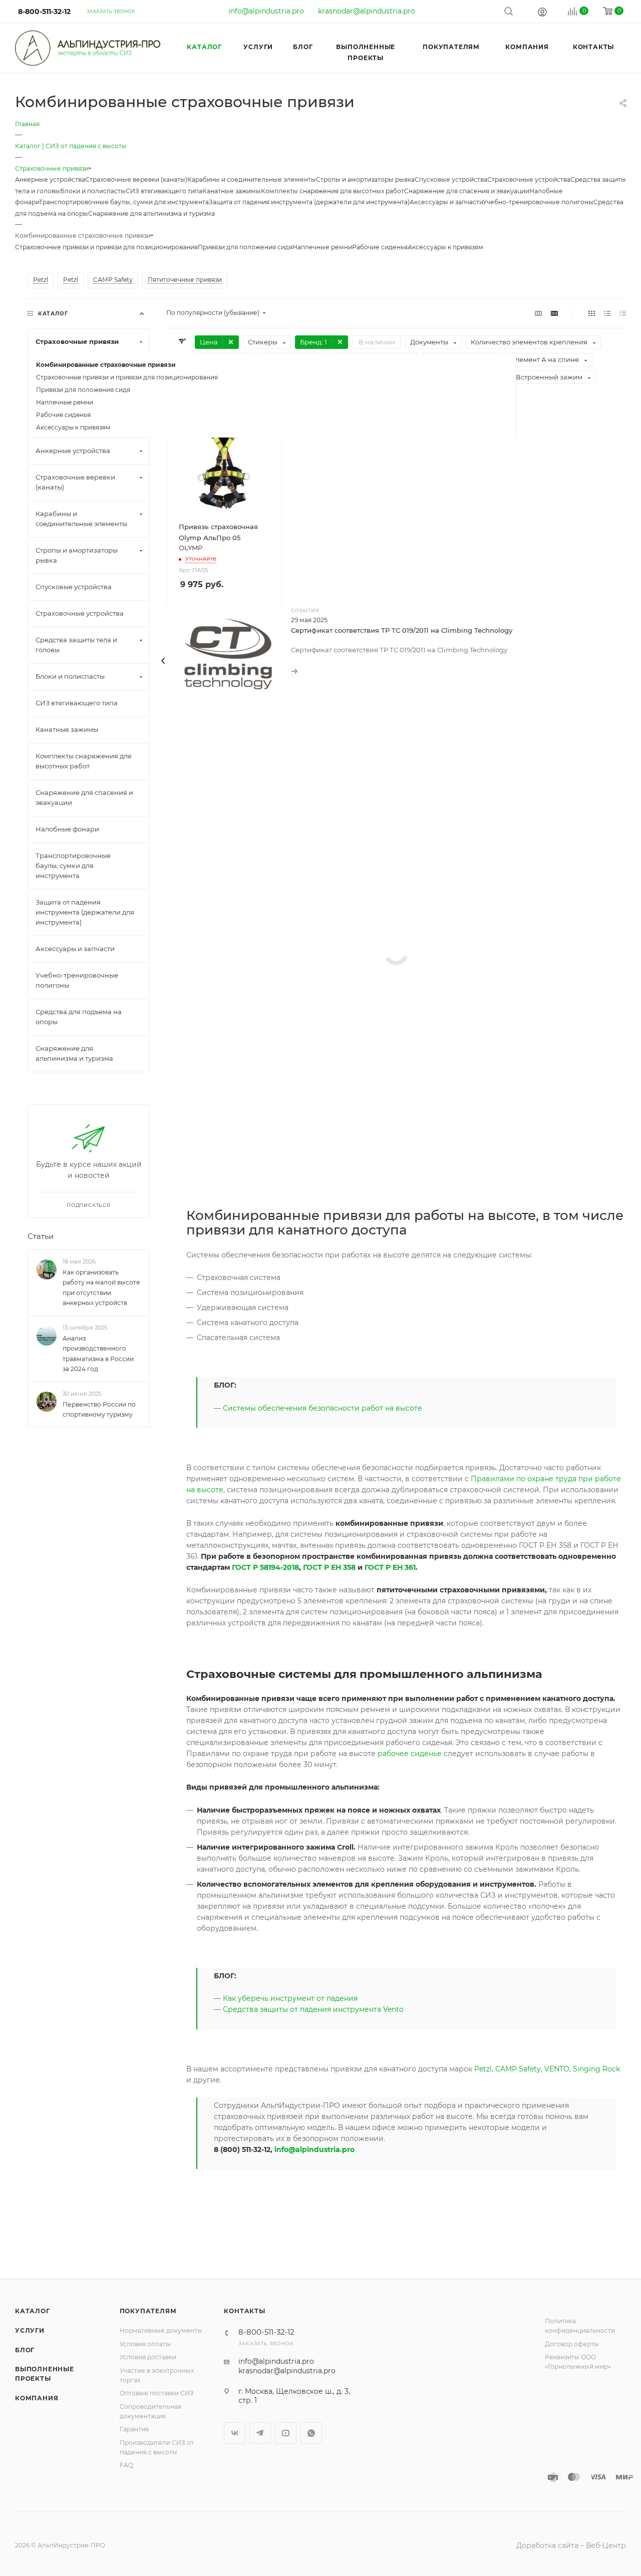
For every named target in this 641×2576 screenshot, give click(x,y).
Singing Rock (596, 2069)
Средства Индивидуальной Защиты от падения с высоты (390, 966)
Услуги (30, 2330)
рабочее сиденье (410, 1754)
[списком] (607, 313)
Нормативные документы (161, 2330)
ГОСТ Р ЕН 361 (390, 1567)
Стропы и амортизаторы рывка (365, 179)
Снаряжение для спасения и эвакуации (467, 191)
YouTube (286, 2433)
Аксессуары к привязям (445, 247)
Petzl (483, 2069)
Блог (25, 2350)
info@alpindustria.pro (266, 11)
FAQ (126, 2465)
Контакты (244, 2311)
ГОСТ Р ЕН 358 (329, 1567)
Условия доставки (148, 2357)
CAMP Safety (518, 2069)
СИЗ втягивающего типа (164, 191)
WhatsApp (311, 2433)
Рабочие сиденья (380, 247)
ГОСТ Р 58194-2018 (265, 1567)
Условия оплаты (145, 2344)
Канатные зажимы (232, 191)
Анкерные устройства (50, 179)
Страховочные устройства (529, 179)
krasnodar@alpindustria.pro (367, 11)
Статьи (41, 1237)
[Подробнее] (294, 671)
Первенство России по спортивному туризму (99, 1410)
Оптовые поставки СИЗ (157, 2393)
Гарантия (134, 2429)
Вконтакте (235, 2433)
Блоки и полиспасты (93, 191)
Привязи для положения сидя (245, 247)
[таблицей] (623, 313)
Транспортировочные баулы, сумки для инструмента (124, 202)
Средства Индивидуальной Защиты (353, 1152)
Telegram (260, 2433)
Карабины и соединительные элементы (252, 179)
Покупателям (148, 2311)
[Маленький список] (538, 313)
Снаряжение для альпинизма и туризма (151, 213)
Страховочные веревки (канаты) (136, 179)
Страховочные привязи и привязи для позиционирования (106, 247)
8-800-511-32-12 (44, 12)
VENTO (557, 2069)
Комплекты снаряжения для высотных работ (333, 191)
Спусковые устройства (451, 179)
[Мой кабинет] (542, 12)
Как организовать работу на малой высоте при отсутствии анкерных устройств (101, 1288)
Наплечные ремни (322, 247)
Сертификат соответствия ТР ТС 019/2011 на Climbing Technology (402, 630)
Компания (37, 2398)
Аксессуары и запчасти (446, 202)
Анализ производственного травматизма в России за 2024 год (98, 1354)
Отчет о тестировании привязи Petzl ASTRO (367, 905)
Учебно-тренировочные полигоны (538, 202)
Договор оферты (572, 2344)
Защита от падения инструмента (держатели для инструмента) (309, 202)
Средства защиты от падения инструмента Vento (313, 2009)
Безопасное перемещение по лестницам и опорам (380, 1091)
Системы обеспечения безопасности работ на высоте (384, 1028)
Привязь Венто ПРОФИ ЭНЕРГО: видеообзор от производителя (402, 843)
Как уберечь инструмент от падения (290, 1998)
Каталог (33, 2311)
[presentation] (163, 661)
